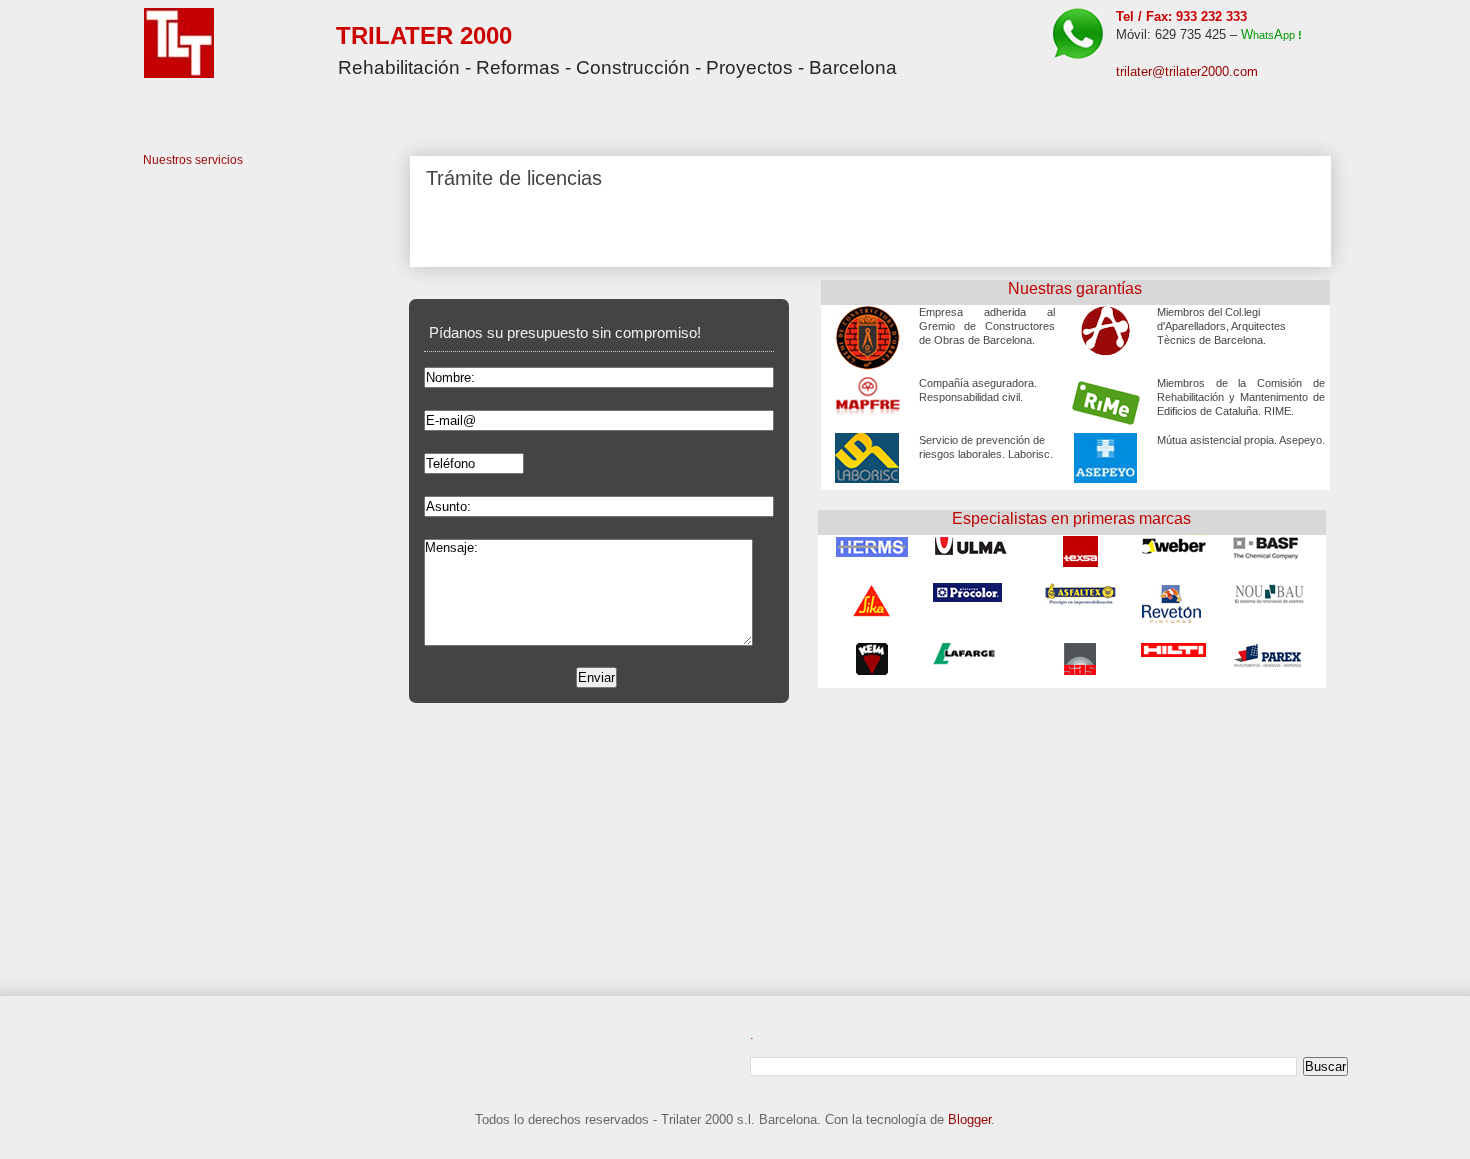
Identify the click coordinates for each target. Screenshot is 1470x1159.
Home (165, 109)
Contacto (355, 109)
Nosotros (255, 109)
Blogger (969, 1119)
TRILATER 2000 (424, 35)
